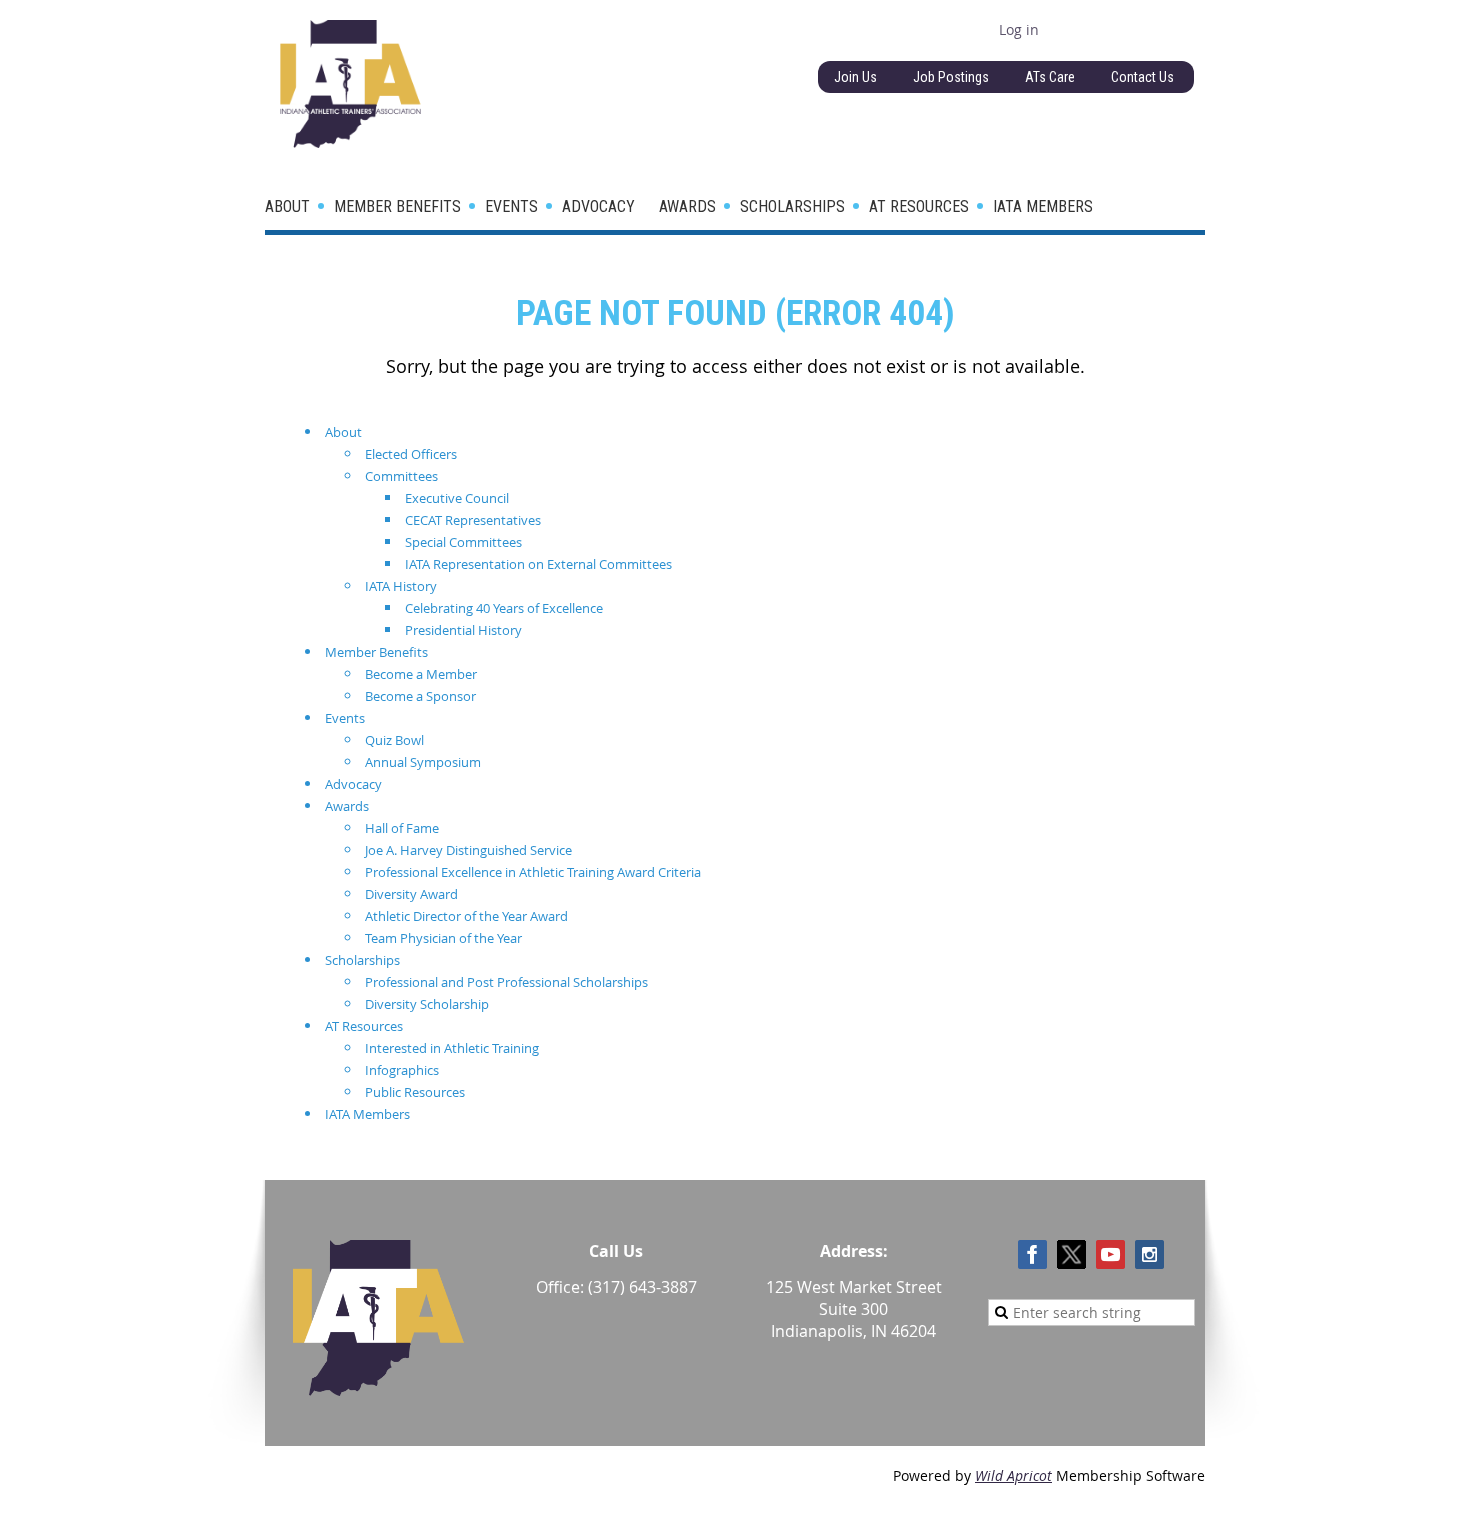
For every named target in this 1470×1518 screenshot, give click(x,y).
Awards (347, 806)
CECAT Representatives (473, 520)
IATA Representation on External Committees (538, 564)
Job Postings (951, 77)
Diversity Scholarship (427, 1004)
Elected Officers (411, 454)
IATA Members (367, 1114)
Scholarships (362, 960)
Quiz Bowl (394, 740)
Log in (1019, 29)
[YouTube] (1110, 1254)
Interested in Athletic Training (452, 1048)
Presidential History (463, 630)
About (343, 432)
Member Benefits (376, 652)
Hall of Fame (402, 828)
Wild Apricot (1013, 1475)
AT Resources (364, 1026)
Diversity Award (411, 894)
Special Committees (463, 542)
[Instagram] (1149, 1254)
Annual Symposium (423, 762)
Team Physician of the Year (443, 938)
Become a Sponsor (420, 696)
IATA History (401, 586)
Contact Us (1142, 77)
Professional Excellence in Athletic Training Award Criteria (533, 872)
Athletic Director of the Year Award (466, 916)
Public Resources (415, 1092)
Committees (401, 476)
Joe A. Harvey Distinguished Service (468, 850)
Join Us (855, 77)
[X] (1071, 1254)
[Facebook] (1032, 1254)
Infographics (402, 1070)
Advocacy (353, 784)
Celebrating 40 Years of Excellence (504, 608)
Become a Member (421, 674)
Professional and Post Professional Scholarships (506, 982)
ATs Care (1050, 77)
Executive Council (457, 498)
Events (345, 718)
